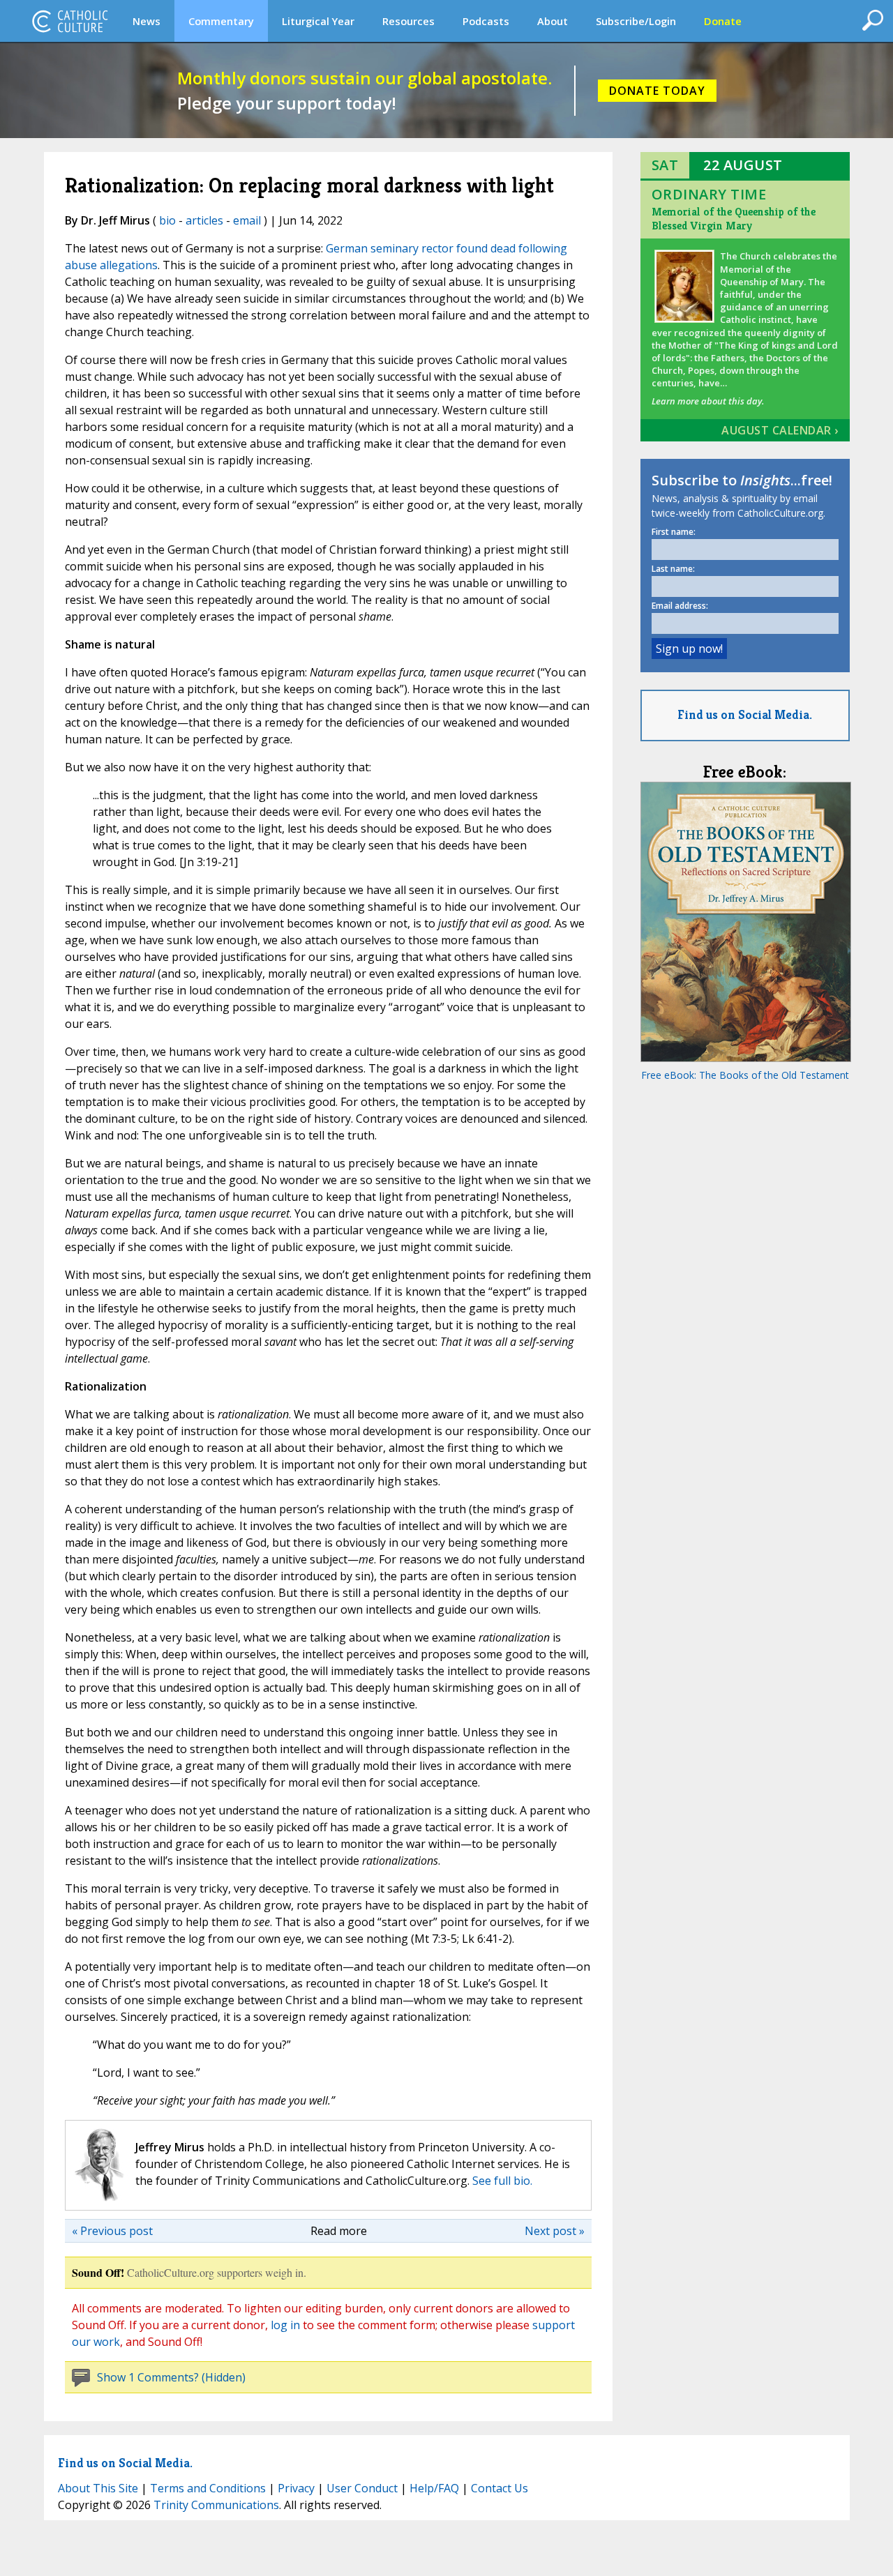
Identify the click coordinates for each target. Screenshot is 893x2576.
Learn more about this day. (708, 401)
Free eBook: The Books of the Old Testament (745, 1075)
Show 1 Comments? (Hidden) (171, 2377)
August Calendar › (780, 430)
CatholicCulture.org (70, 21)
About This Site (98, 2488)
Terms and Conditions (208, 2488)
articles (204, 220)
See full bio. (502, 2181)
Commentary (221, 21)
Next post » (555, 2231)
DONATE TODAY (657, 91)
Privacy (296, 2488)
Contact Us (500, 2488)
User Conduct (362, 2488)
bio (167, 220)
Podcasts (486, 21)
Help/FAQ (434, 2488)
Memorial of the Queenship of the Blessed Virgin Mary (734, 219)
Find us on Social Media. (745, 714)
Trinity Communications (216, 2505)
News (147, 21)
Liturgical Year (318, 21)
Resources (408, 21)
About (553, 21)
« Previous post (112, 2231)
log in (285, 2325)
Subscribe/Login (636, 21)
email (247, 220)
